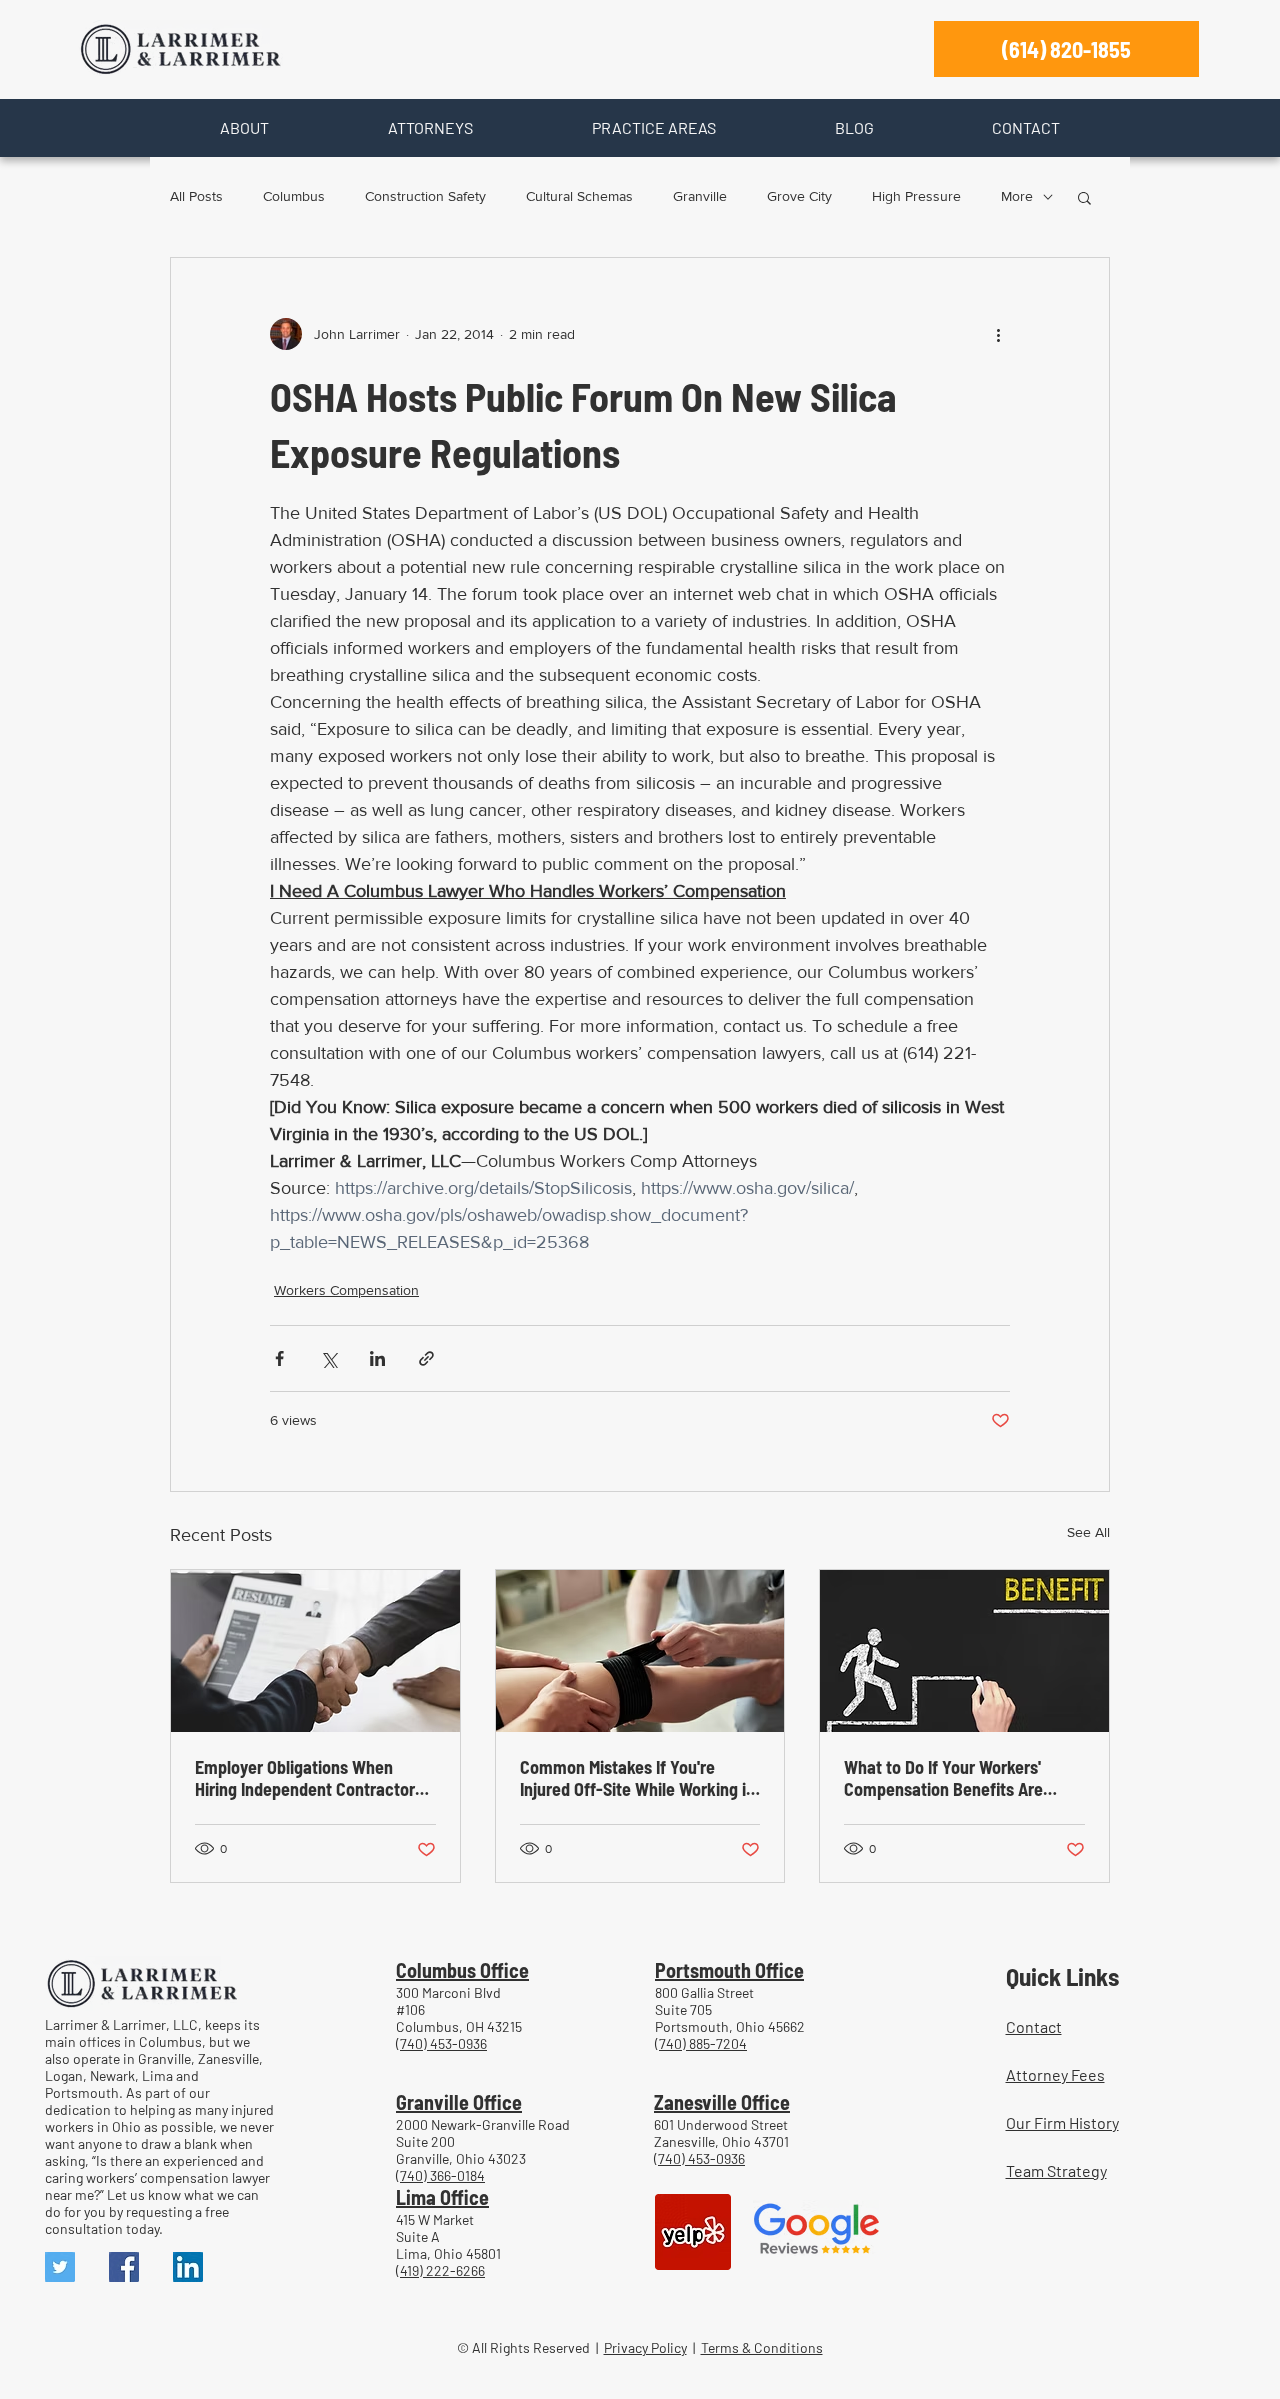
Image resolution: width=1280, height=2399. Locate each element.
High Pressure (916, 196)
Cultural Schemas (579, 196)
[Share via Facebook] (279, 1358)
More (1017, 196)
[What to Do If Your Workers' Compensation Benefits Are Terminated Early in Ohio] (964, 1651)
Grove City (799, 196)
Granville (700, 196)
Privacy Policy (645, 2347)
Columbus (294, 196)
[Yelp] (693, 2232)
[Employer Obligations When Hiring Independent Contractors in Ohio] (315, 1651)
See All (1088, 1532)
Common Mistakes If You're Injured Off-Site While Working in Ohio (637, 1778)
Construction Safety (425, 196)
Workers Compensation (346, 1290)
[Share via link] (426, 1358)
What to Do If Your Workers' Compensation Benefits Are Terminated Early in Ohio (943, 1778)
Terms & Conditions (762, 2347)
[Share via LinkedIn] (377, 1358)
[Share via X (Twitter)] (328, 1358)
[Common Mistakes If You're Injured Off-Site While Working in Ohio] (640, 1651)
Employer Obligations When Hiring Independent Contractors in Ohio (309, 1778)
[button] (244, 128)
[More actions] (998, 334)
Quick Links (1062, 1976)
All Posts (196, 196)
